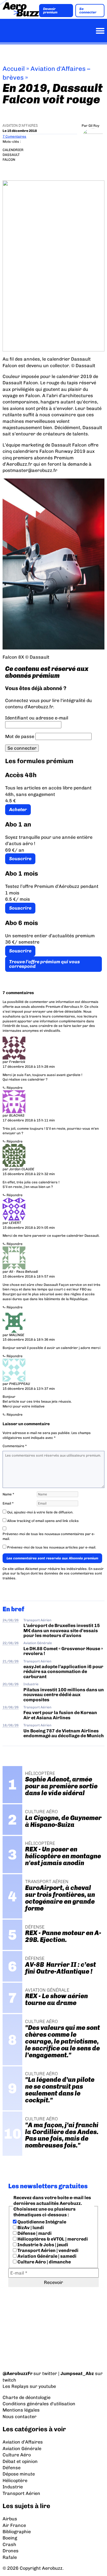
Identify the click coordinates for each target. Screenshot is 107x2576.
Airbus (10, 2519)
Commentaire (15, 1446)
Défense (12, 2468)
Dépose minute (19, 2474)
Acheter (18, 810)
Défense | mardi (34, 2233)
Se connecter (88, 11)
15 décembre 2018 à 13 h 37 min (29, 1389)
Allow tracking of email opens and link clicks (43, 1521)
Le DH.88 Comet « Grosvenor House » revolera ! (63, 1651)
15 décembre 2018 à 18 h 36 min (29, 1340)
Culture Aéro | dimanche (44, 2262)
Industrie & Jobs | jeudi (42, 2245)
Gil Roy (94, 126)
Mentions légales (21, 2410)
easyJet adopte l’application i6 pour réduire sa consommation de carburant (63, 1672)
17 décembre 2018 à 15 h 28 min (29, 1067)
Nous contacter (20, 2417)
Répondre (15, 1088)
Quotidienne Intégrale (41, 2222)
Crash (9, 2544)
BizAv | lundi (30, 2228)
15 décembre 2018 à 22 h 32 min (29, 1174)
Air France (14, 2525)
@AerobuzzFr (18, 2373)
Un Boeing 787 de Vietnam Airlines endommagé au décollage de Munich (64, 1733)
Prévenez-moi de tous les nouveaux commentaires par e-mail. (49, 1536)
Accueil (14, 69)
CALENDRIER (13, 150)
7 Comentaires (14, 136)
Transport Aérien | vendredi (48, 2250)
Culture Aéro (17, 2455)
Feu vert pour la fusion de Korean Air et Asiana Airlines (60, 1715)
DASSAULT (11, 155)
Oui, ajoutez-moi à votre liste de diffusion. (40, 1512)
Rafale (10, 2557)
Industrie (31, 1684)
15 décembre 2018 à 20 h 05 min (29, 1228)
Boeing (10, 2538)
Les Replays (16, 2386)
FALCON (9, 160)
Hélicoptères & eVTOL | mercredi (52, 2239)
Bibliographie (17, 2532)
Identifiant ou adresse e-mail (37, 718)
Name (8, 1494)
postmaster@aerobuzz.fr (30, 470)
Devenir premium (50, 11)
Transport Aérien (37, 1620)
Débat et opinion (20, 2461)
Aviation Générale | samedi (47, 2256)
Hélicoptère (15, 2481)
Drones (11, 2551)
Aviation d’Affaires (23, 2442)
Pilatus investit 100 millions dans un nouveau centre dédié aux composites (64, 1695)
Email (8, 1503)
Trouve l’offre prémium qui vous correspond (45, 964)
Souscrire (20, 859)
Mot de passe (20, 736)
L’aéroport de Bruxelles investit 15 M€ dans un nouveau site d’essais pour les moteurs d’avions (62, 1630)
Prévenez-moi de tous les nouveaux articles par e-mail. (52, 1547)
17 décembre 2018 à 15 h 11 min (29, 1120)
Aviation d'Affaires (20, 126)
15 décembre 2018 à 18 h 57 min (29, 1276)
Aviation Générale (38, 1643)
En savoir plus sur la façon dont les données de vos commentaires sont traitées (53, 1574)
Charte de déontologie (27, 2397)
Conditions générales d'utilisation (39, 2404)
